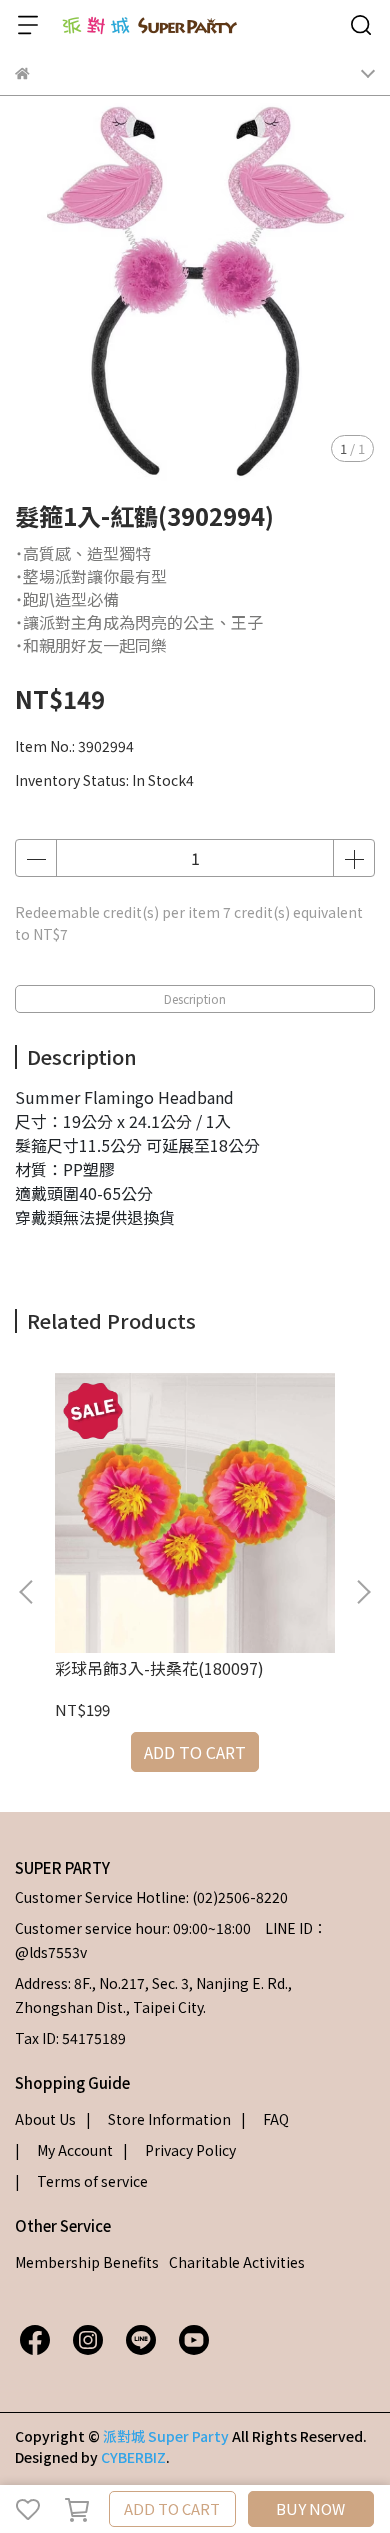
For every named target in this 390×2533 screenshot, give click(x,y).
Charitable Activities (237, 2262)
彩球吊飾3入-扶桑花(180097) (159, 1668)
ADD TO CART (172, 2508)
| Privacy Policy (179, 2150)
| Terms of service (81, 2181)
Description (195, 998)
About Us (45, 2119)
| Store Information (158, 2119)
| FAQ (265, 2119)
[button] (363, 1592)
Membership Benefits (87, 2262)
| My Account (64, 2150)
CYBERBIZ (133, 2457)
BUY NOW (310, 2508)
